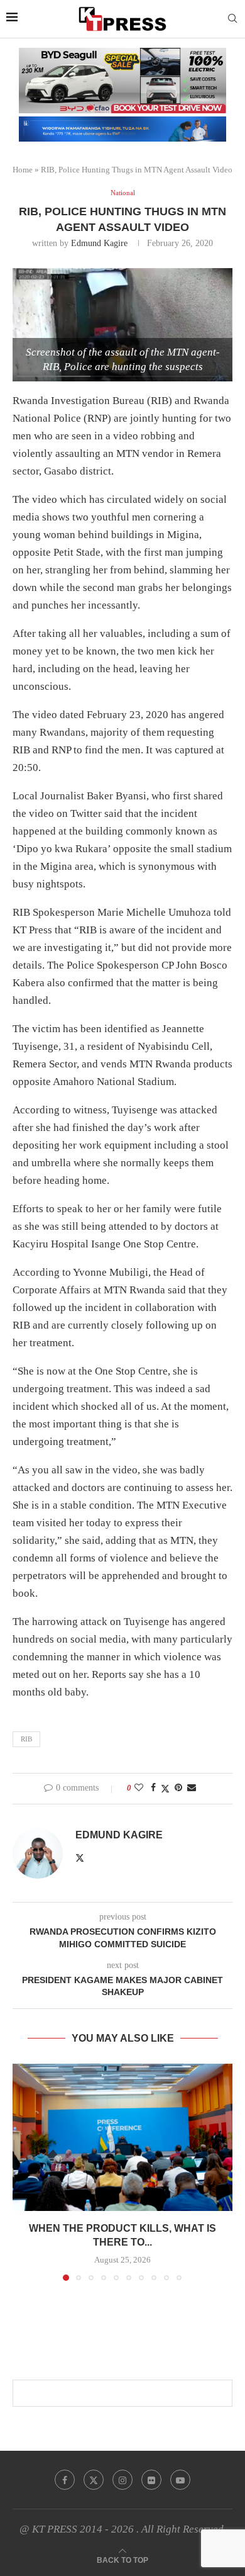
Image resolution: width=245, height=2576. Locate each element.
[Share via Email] (192, 1788)
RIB (26, 1739)
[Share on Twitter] (165, 1789)
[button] (23, 2172)
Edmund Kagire (99, 243)
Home (23, 170)
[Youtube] (180, 2480)
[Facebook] (65, 2480)
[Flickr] (151, 2480)
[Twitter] (94, 2480)
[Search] (232, 19)
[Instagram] (122, 2480)
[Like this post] (139, 1788)
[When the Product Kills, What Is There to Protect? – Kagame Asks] (122, 2137)
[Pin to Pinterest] (178, 1788)
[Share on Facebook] (153, 1788)
